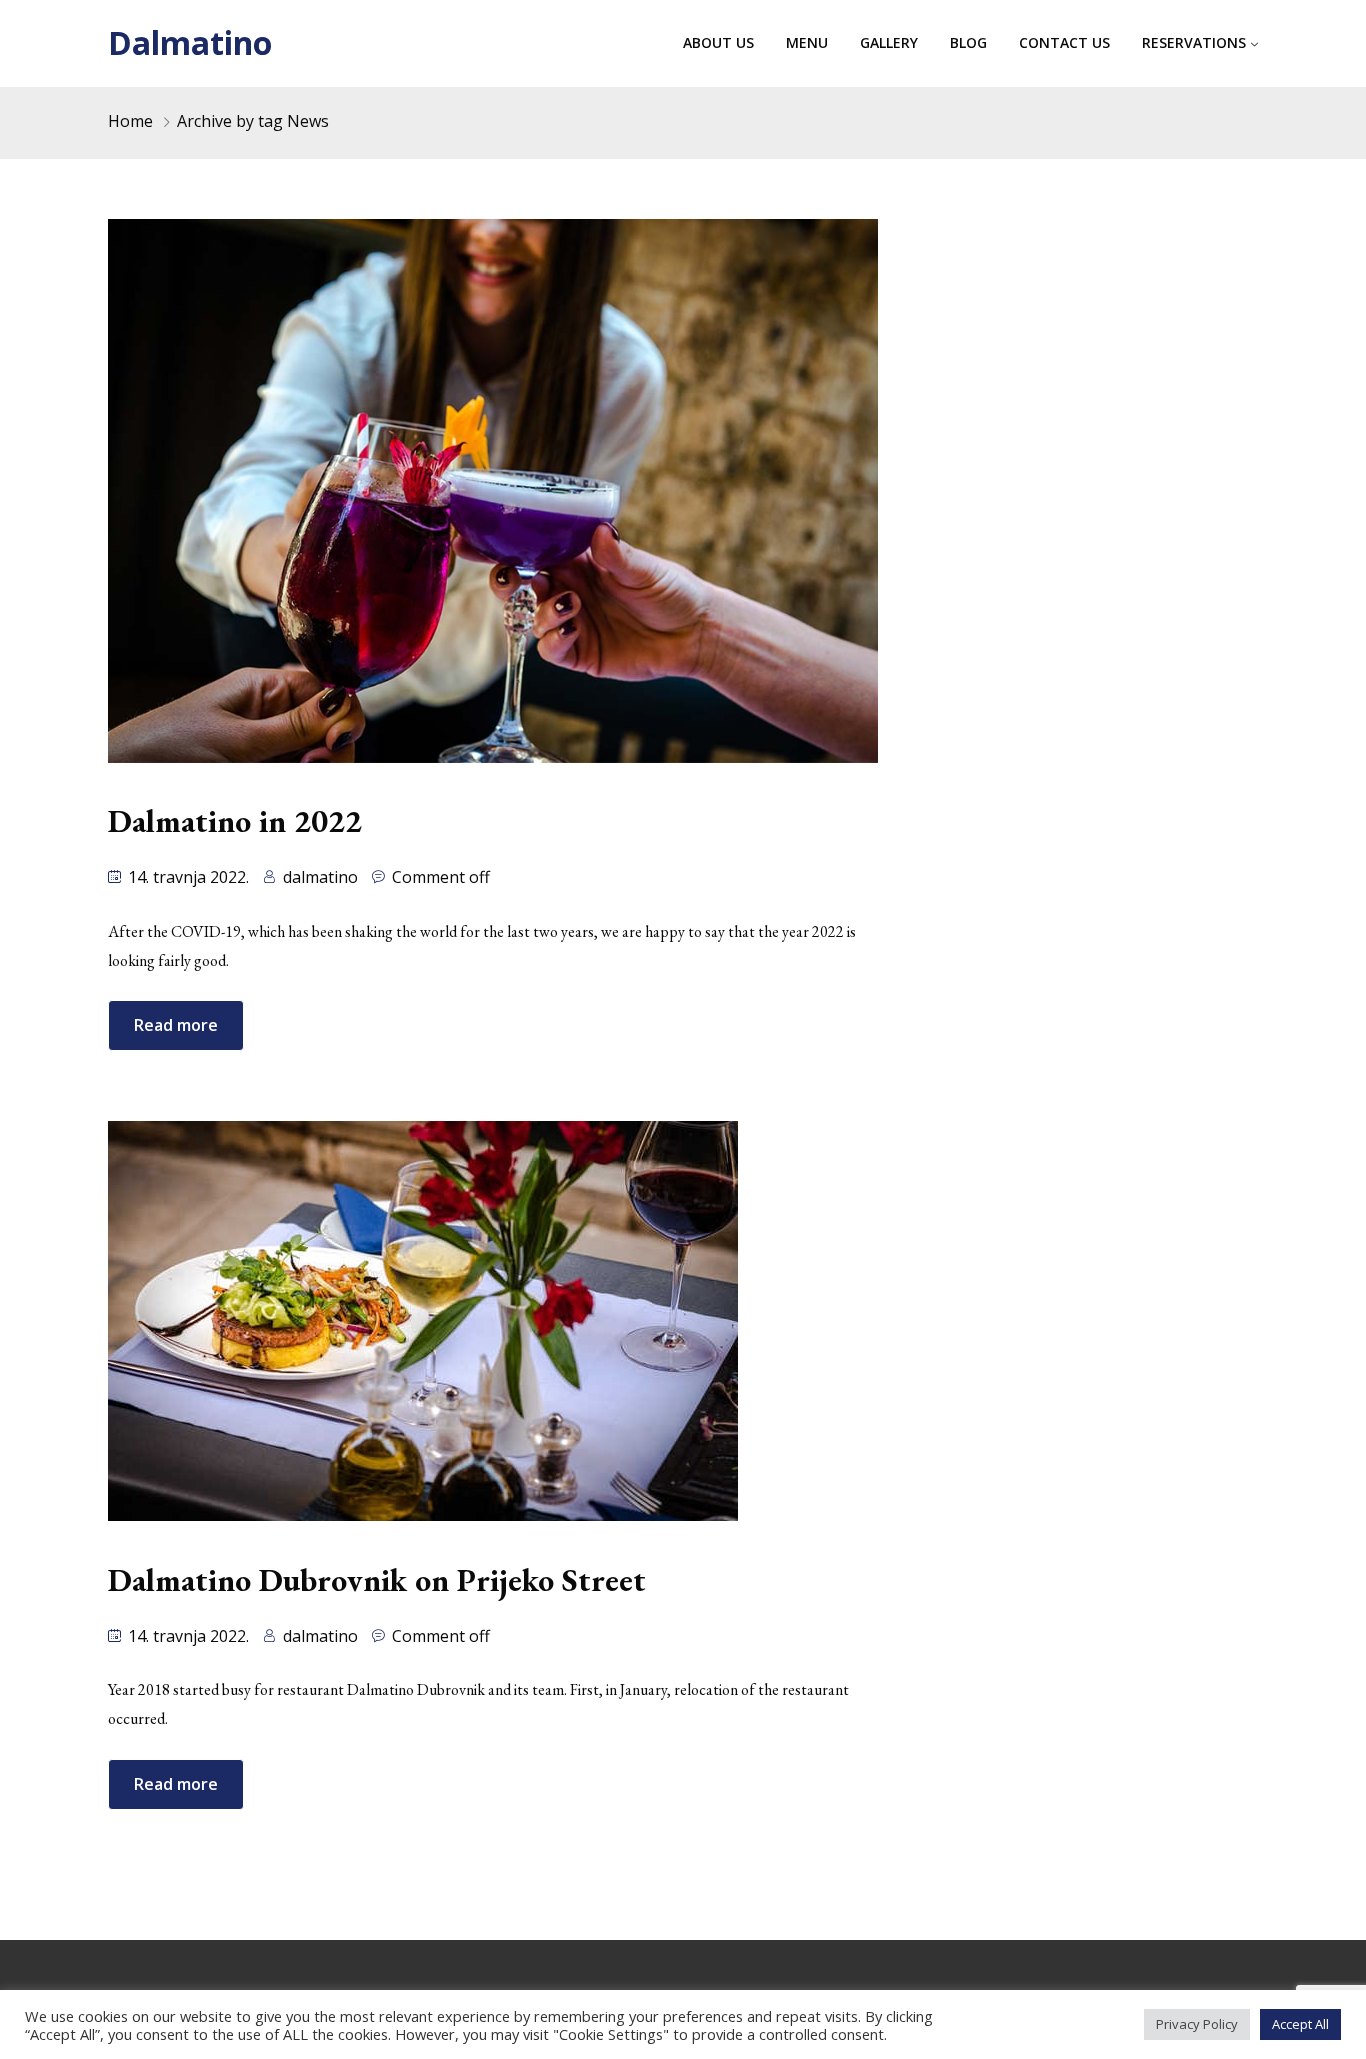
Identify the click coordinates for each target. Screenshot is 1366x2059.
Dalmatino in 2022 (235, 821)
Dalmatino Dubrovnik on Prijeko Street (377, 1580)
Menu (807, 42)
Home (130, 121)
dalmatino (320, 877)
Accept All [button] (1300, 2024)
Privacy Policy (1197, 2024)
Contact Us (1064, 42)
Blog (968, 42)
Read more (176, 1025)
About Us (718, 42)
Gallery (889, 42)
